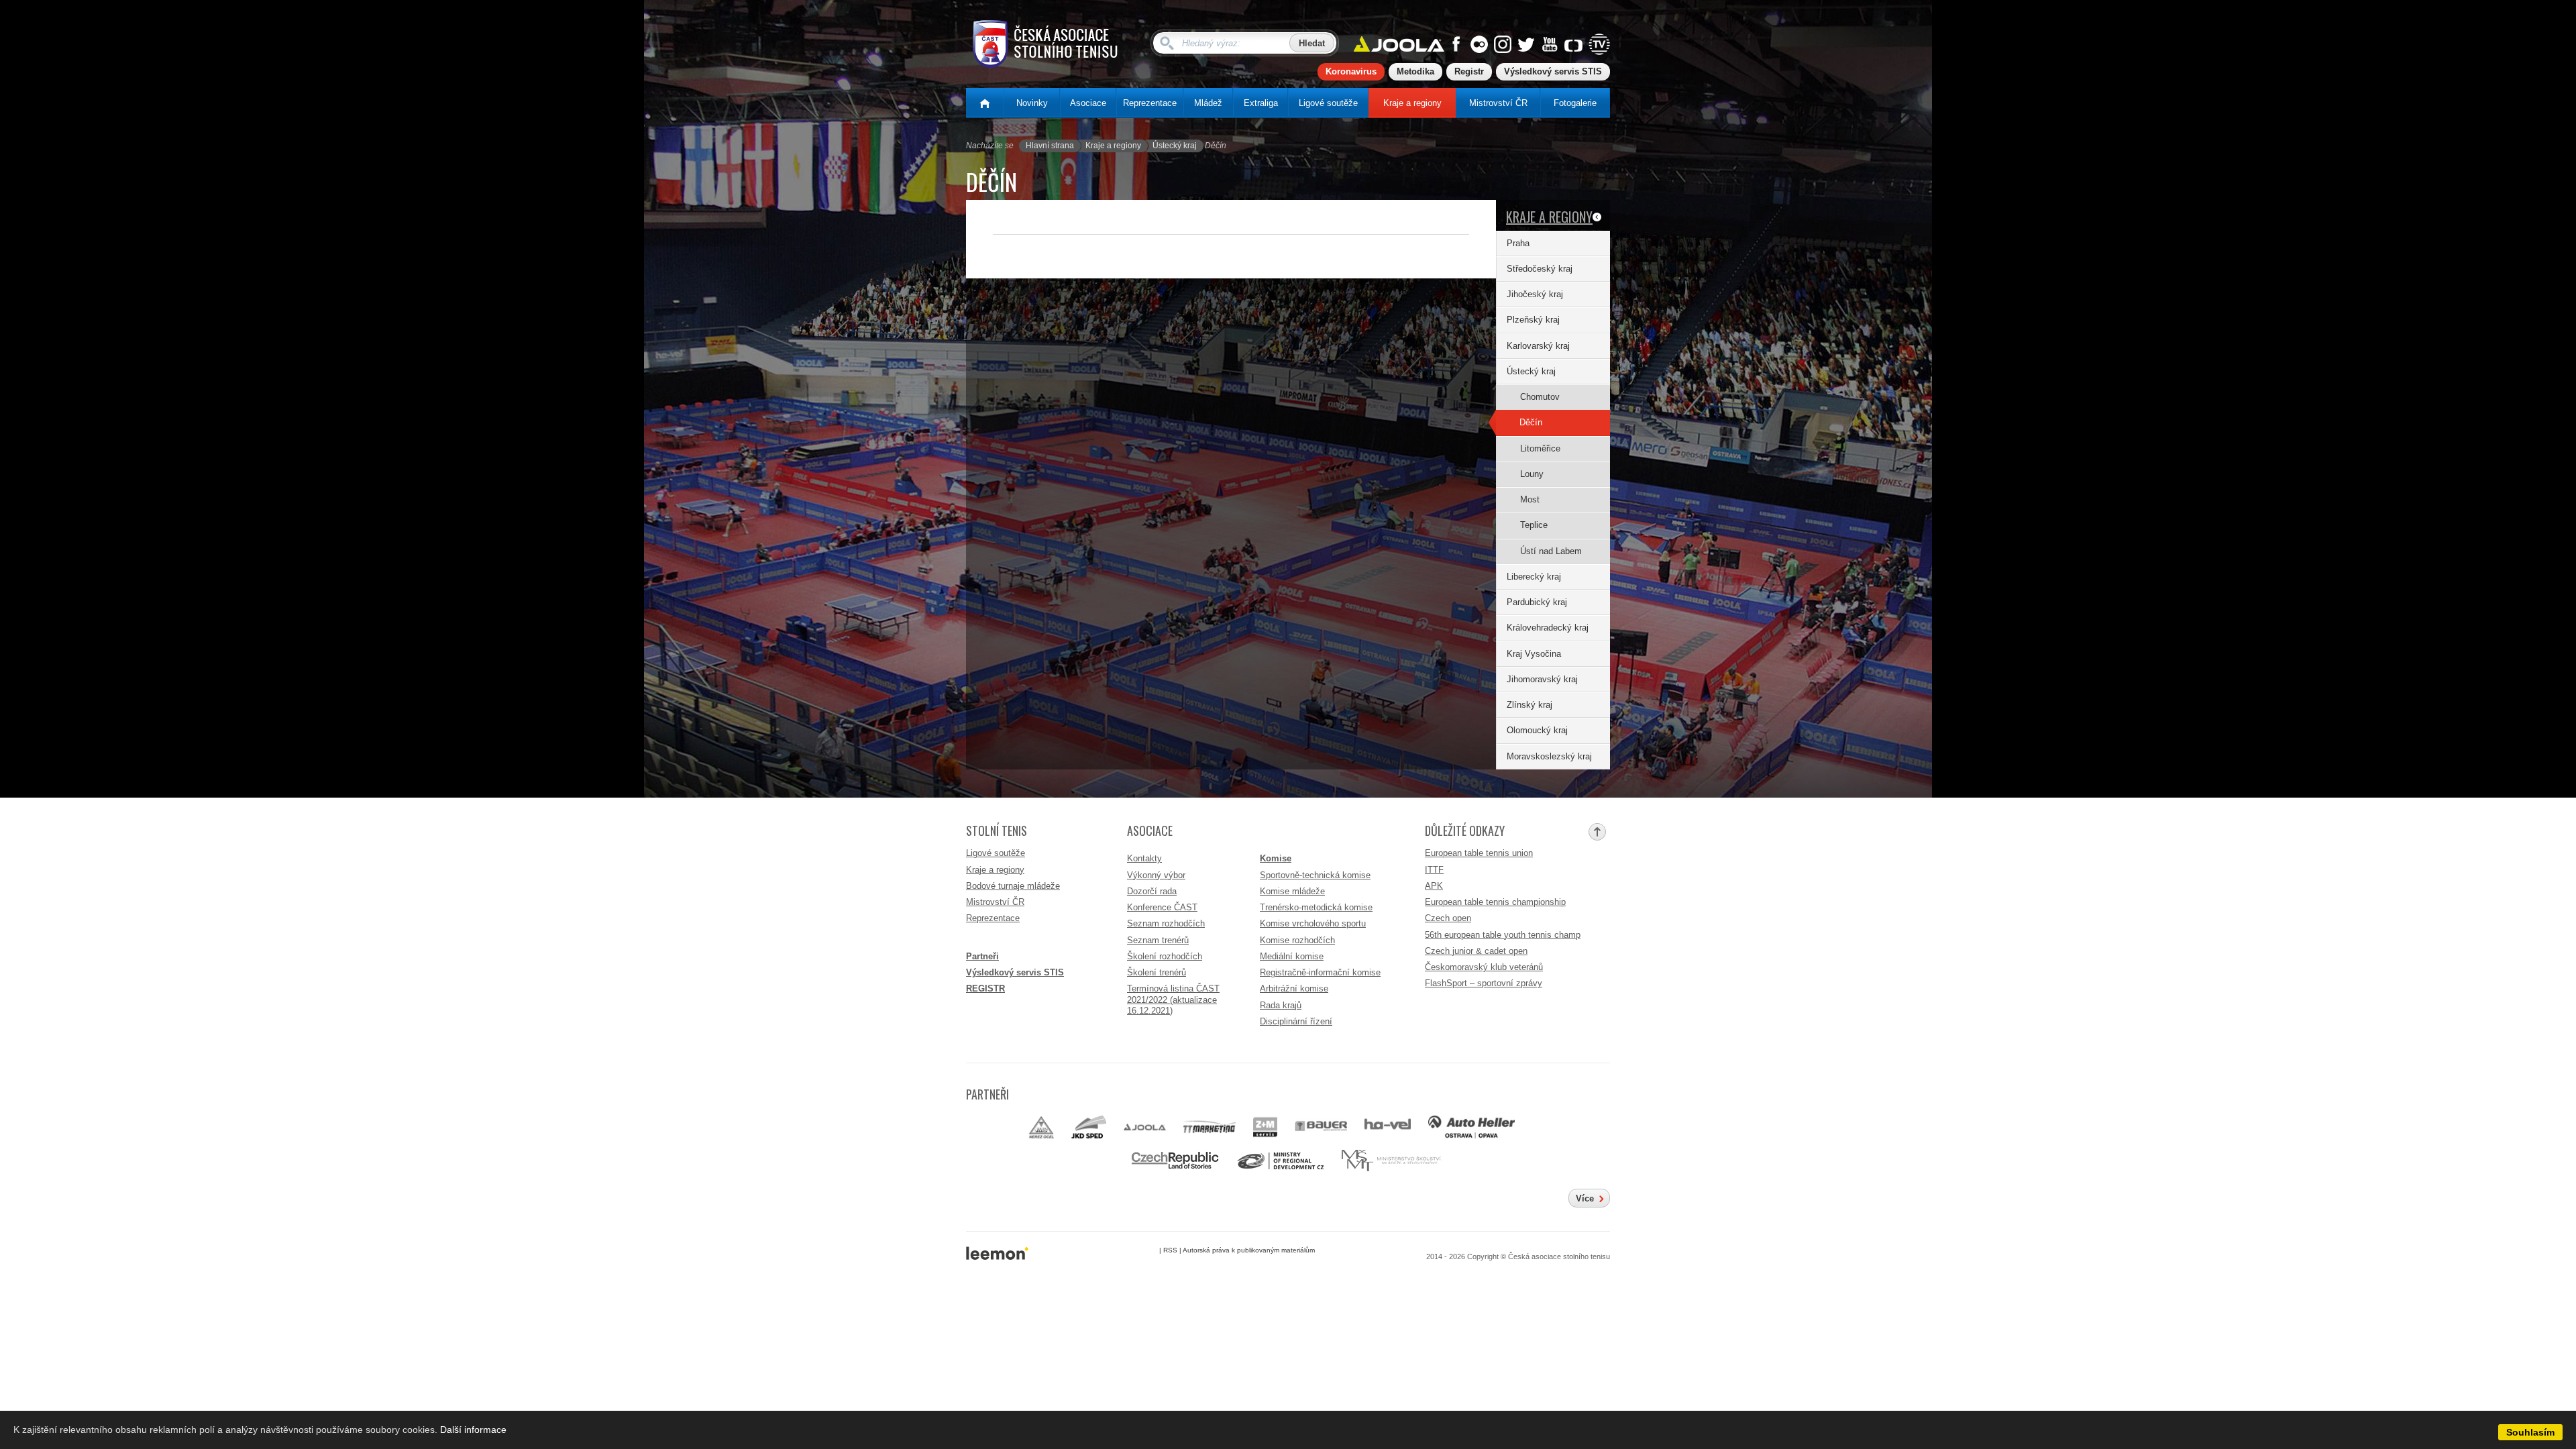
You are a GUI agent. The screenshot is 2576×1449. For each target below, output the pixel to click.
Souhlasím (2530, 1432)
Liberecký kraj (1534, 577)
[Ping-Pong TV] (1599, 46)
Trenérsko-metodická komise (1316, 907)
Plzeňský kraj (1533, 320)
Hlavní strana (1050, 146)
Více (1585, 1198)
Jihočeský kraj (1535, 294)
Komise (1276, 858)
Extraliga (1261, 103)
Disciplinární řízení (1296, 1021)
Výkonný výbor (1156, 875)
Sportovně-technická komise (1315, 875)
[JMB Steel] (1041, 1127)
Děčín (1531, 422)
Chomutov (1540, 397)
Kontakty (1144, 858)
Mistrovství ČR (1498, 103)
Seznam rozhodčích (1166, 923)
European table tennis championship (1495, 902)
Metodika (1415, 71)
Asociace (1088, 103)
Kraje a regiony (1412, 103)
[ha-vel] (1388, 1127)
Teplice (1534, 525)
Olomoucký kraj (1537, 730)
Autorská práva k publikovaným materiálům (1249, 1250)
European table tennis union (1479, 853)
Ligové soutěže (1328, 103)
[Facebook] (1456, 46)
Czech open (1448, 918)
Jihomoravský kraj (1542, 679)
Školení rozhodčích (1165, 956)
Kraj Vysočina (1534, 654)
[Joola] (1144, 1127)
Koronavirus (1351, 71)
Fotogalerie (1575, 103)
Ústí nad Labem (1551, 551)
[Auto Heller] (1471, 1127)
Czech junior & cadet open (1476, 951)
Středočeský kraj (1540, 269)
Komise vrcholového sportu (1313, 923)
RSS (1170, 1250)
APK (1434, 886)
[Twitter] (1526, 46)
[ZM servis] (1266, 1127)
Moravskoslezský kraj (1549, 756)
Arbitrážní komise (1294, 988)
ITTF (1434, 870)
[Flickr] (1479, 46)
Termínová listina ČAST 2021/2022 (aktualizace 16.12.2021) (1173, 1000)
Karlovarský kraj (1538, 346)
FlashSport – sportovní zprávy (1484, 983)
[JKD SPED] (1089, 1127)
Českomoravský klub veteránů (1484, 967)
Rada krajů (1281, 1005)
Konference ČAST (1162, 907)
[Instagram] (1503, 46)
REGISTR (985, 988)
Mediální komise (1292, 956)
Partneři (982, 956)
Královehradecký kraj (1548, 628)
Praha (1518, 243)
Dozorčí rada (1152, 891)
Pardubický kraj (1537, 602)
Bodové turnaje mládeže (1013, 886)
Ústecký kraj (1175, 146)
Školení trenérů (1157, 972)
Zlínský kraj (1529, 705)
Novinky (1032, 103)
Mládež (1208, 103)
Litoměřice (1540, 448)
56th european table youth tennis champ (1503, 935)
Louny (1532, 474)
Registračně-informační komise (1320, 972)
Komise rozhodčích (1297, 940)
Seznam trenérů (1158, 940)
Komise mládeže (1292, 891)
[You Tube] (1550, 46)
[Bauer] (1321, 1127)
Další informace (473, 1430)
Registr (1469, 71)
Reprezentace (1150, 103)
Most (1530, 499)
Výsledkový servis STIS (1553, 71)
